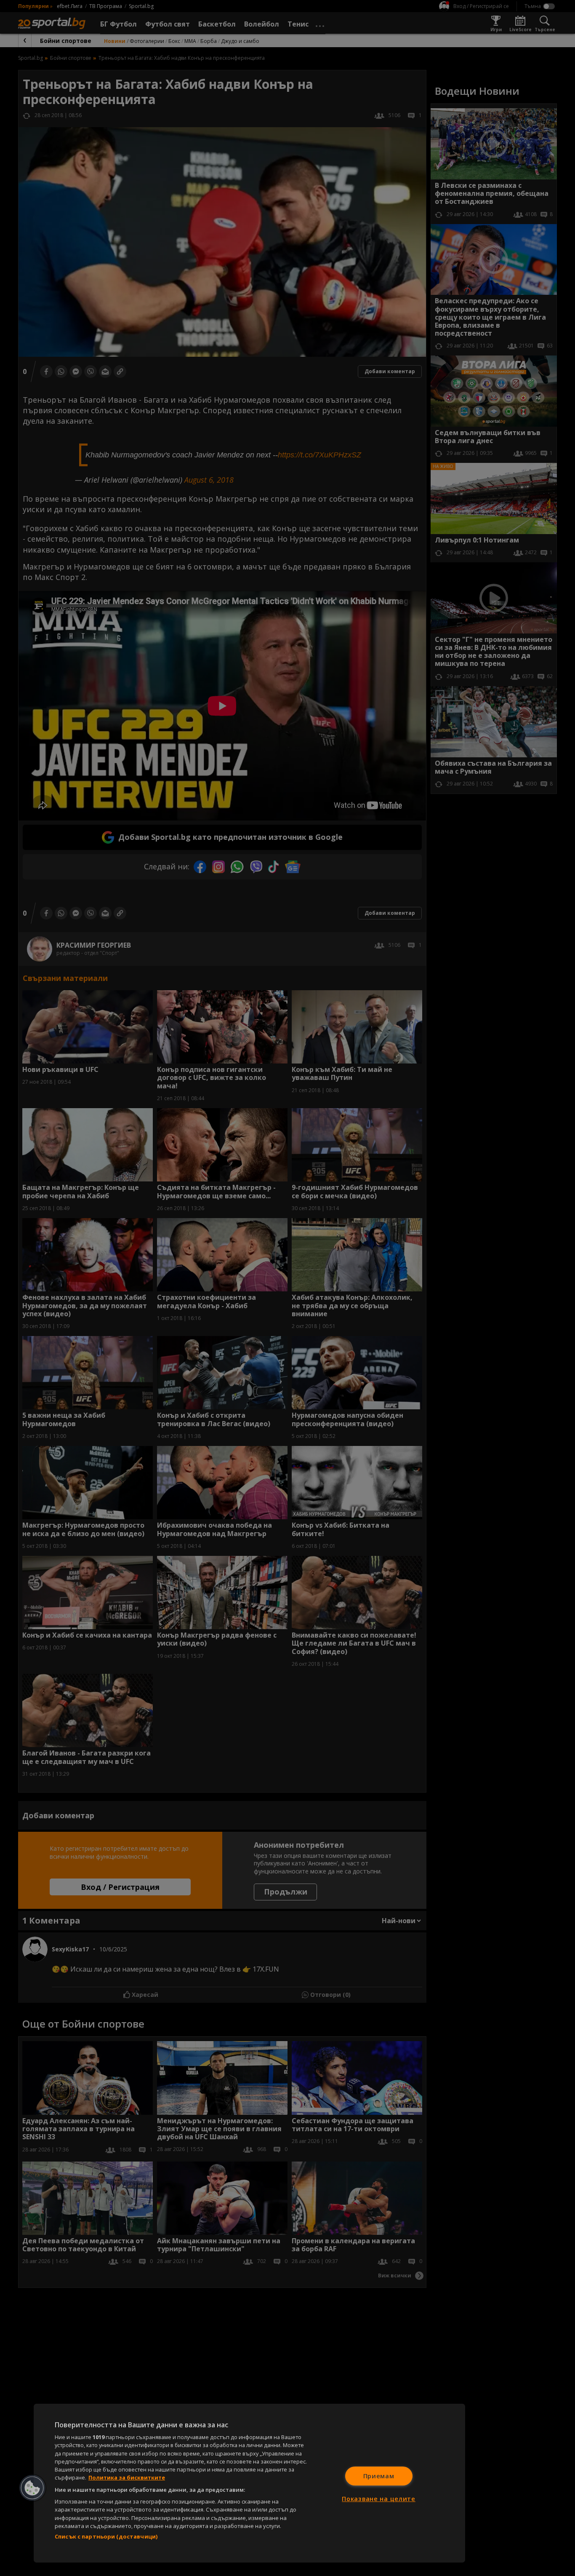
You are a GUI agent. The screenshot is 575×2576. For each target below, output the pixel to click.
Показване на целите (379, 2499)
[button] (32, 2488)
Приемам (379, 2476)
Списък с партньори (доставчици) (106, 2536)
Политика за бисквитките (127, 2477)
